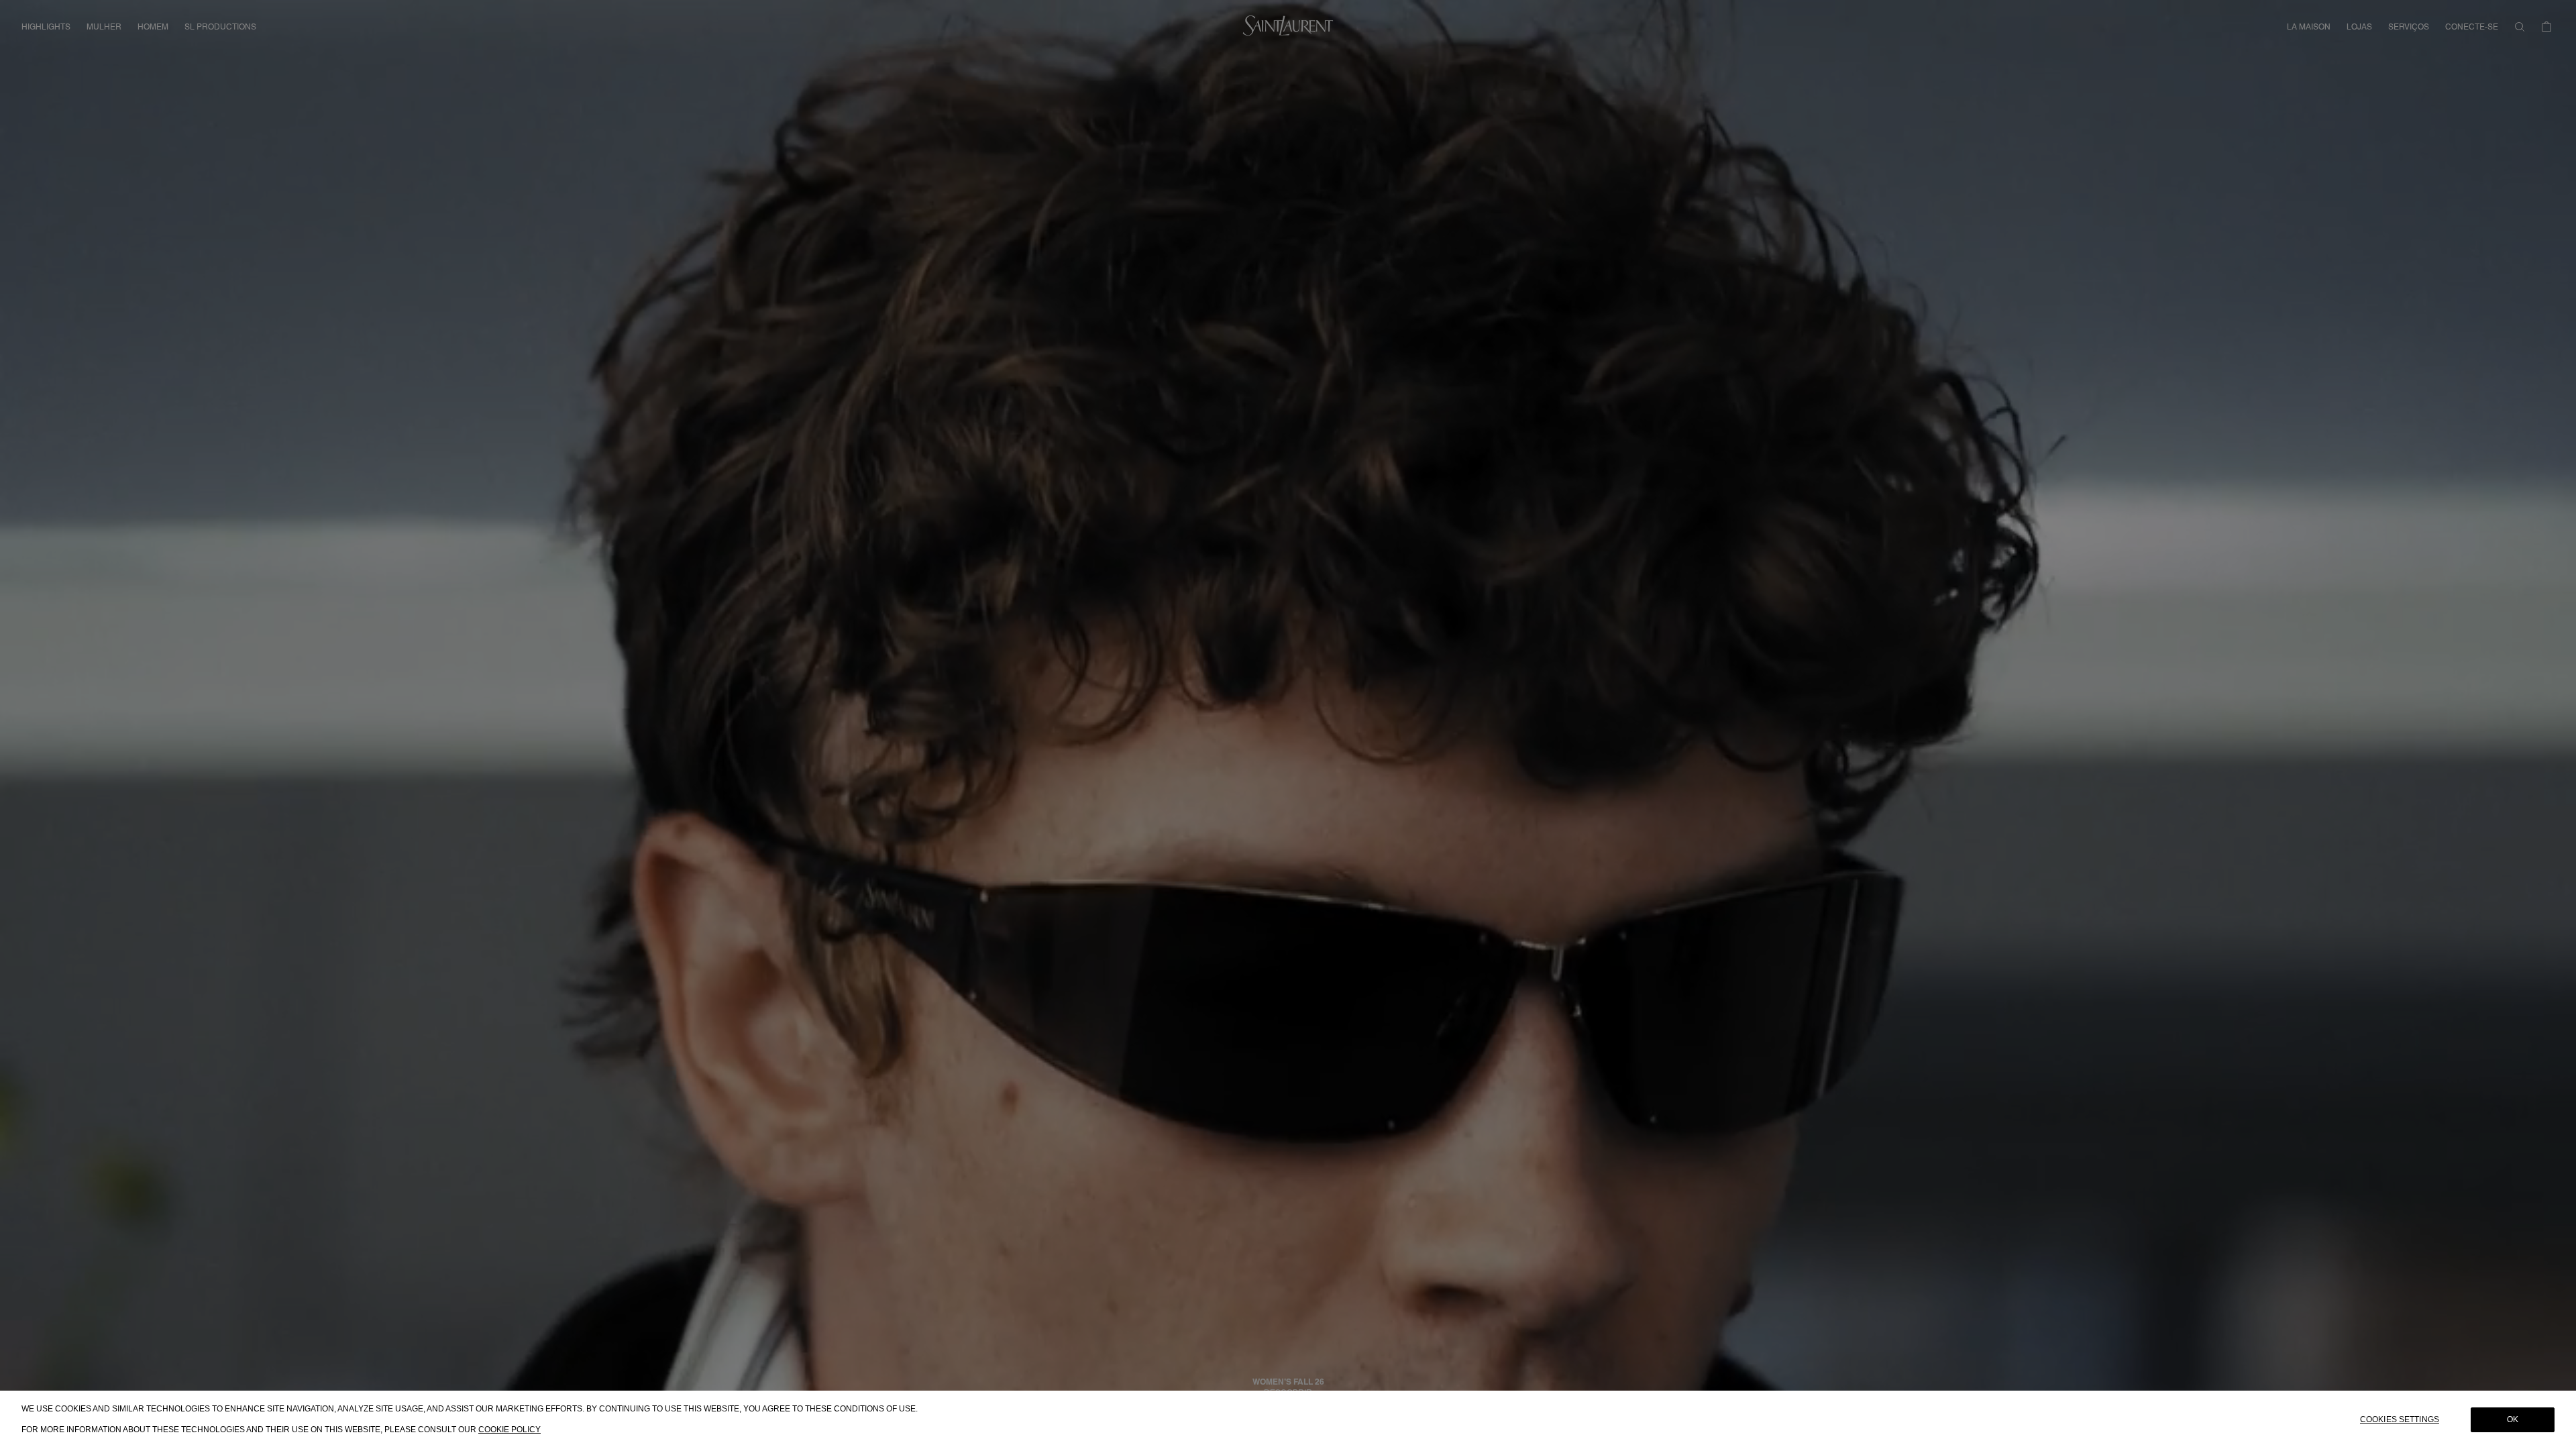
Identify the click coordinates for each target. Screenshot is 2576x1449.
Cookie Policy (509, 1430)
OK (2513, 1419)
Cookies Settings (2400, 1419)
